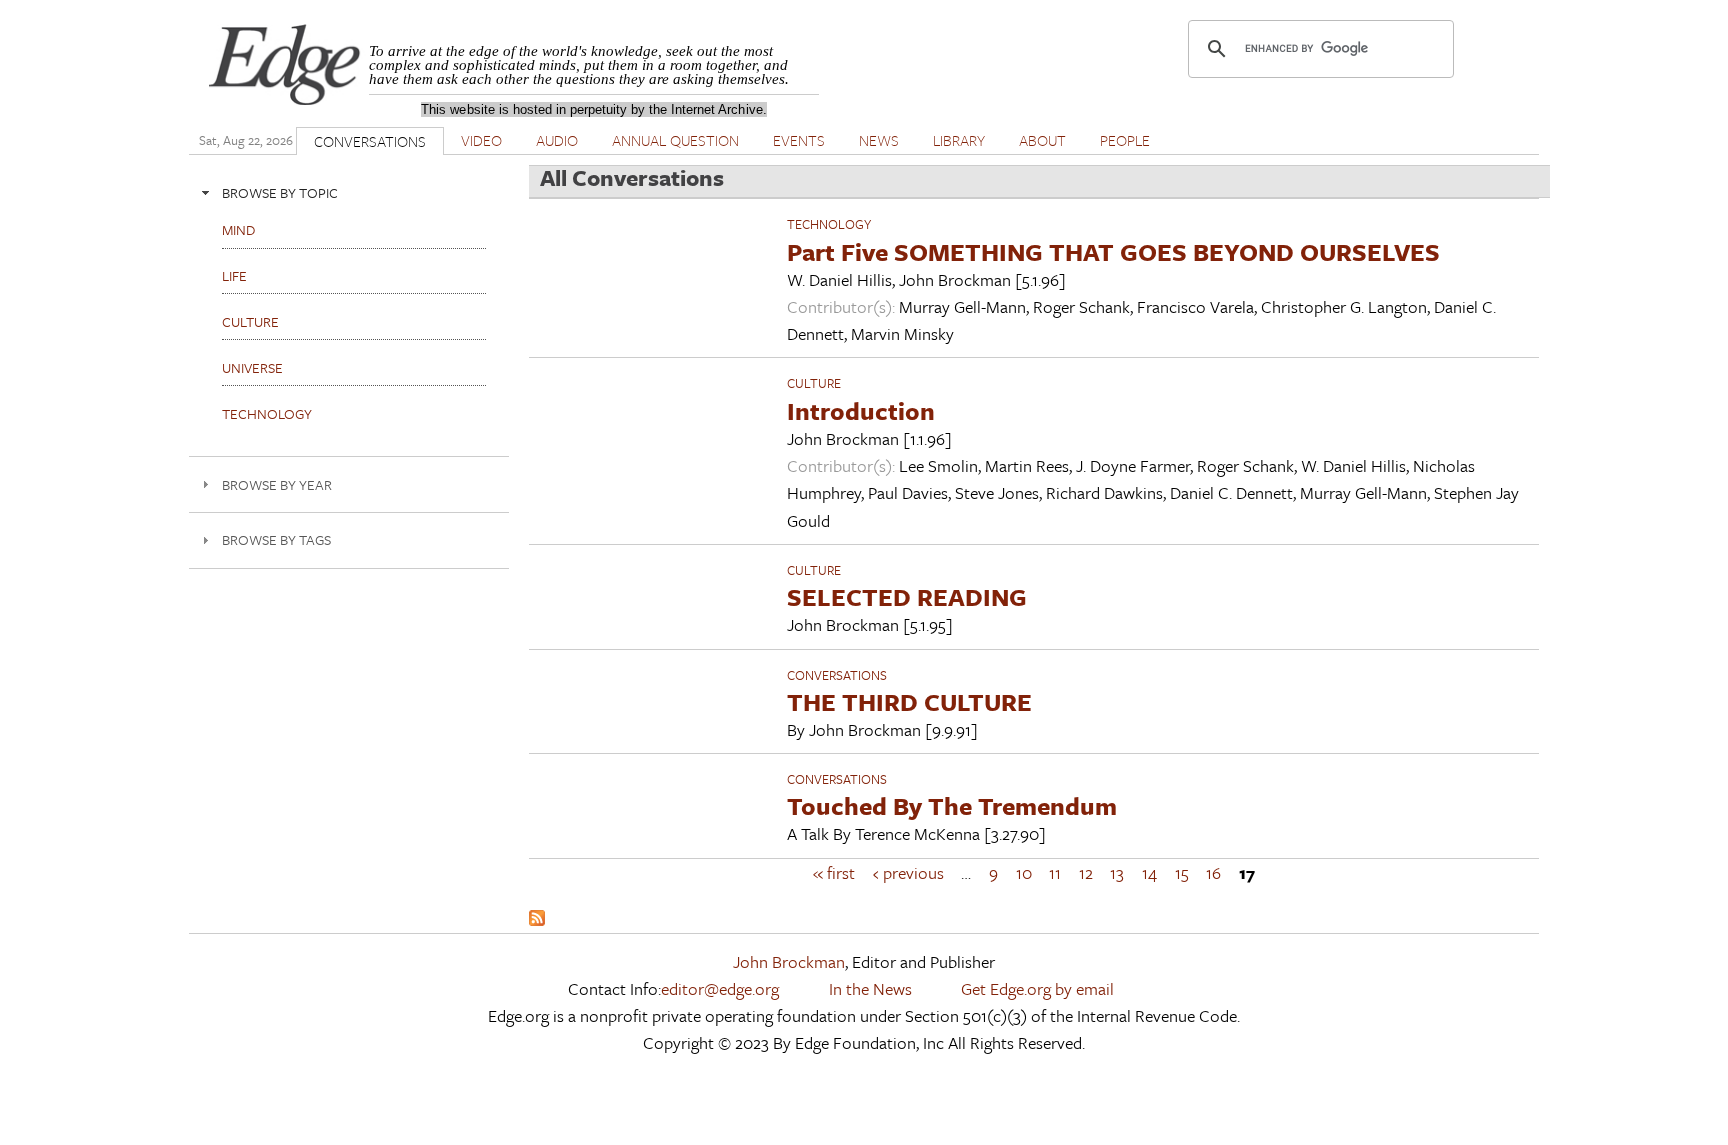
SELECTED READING (907, 596)
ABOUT (1042, 140)
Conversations (837, 675)
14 (1149, 872)
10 (1024, 872)
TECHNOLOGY (829, 224)
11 (1055, 872)
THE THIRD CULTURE (909, 701)
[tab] (349, 192)
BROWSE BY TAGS (276, 539)
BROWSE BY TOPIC (280, 192)
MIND (238, 229)
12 (1086, 872)
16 (1213, 872)
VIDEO (481, 140)
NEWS (879, 140)
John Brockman (789, 961)
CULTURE (814, 383)
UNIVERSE (252, 367)
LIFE (234, 275)
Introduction (861, 410)
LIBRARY (959, 140)
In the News (870, 988)
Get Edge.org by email (1037, 988)
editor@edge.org (720, 988)
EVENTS (799, 140)
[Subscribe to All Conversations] (537, 919)
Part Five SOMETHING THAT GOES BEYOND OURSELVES (1113, 251)
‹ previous (908, 872)
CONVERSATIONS (370, 141)
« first (834, 872)
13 (1117, 872)
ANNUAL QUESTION (675, 140)
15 (1182, 872)
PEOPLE (1125, 140)
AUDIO (557, 140)
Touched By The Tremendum (952, 805)
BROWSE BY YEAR (277, 484)
